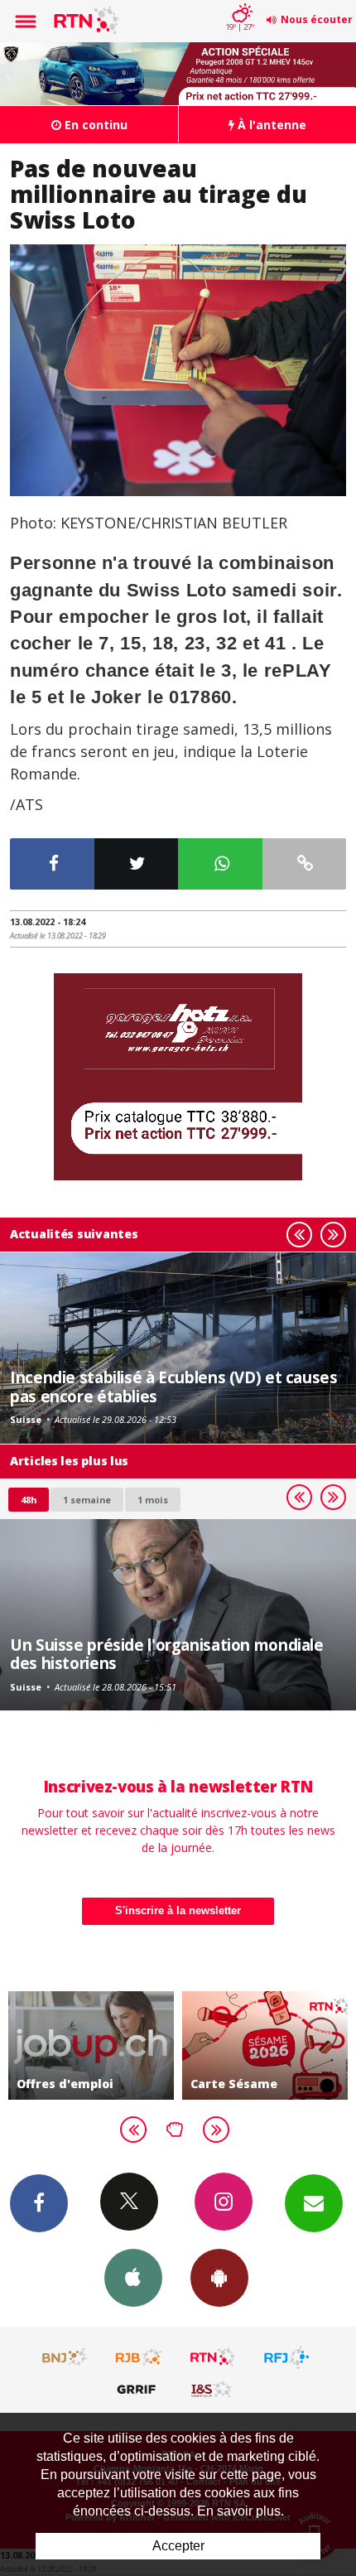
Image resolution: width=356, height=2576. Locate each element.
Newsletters (314, 2203)
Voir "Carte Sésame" (265, 2045)
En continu (94, 125)
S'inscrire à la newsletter (178, 1910)
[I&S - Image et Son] (213, 2389)
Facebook (39, 2203)
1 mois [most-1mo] (153, 1500)
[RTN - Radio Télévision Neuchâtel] (213, 2357)
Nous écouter (317, 19)
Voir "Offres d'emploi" (91, 2045)
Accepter (178, 2546)
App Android (219, 2278)
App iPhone (133, 2278)
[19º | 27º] (240, 2)
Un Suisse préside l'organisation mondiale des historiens (167, 1654)
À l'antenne (270, 125)
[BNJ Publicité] (65, 2357)
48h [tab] (29, 1500)
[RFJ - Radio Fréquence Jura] (286, 2357)
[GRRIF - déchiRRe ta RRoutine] (139, 2389)
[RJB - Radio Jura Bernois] (139, 2357)
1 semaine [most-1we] (87, 1500)
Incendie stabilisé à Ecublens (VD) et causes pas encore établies (174, 1386)
